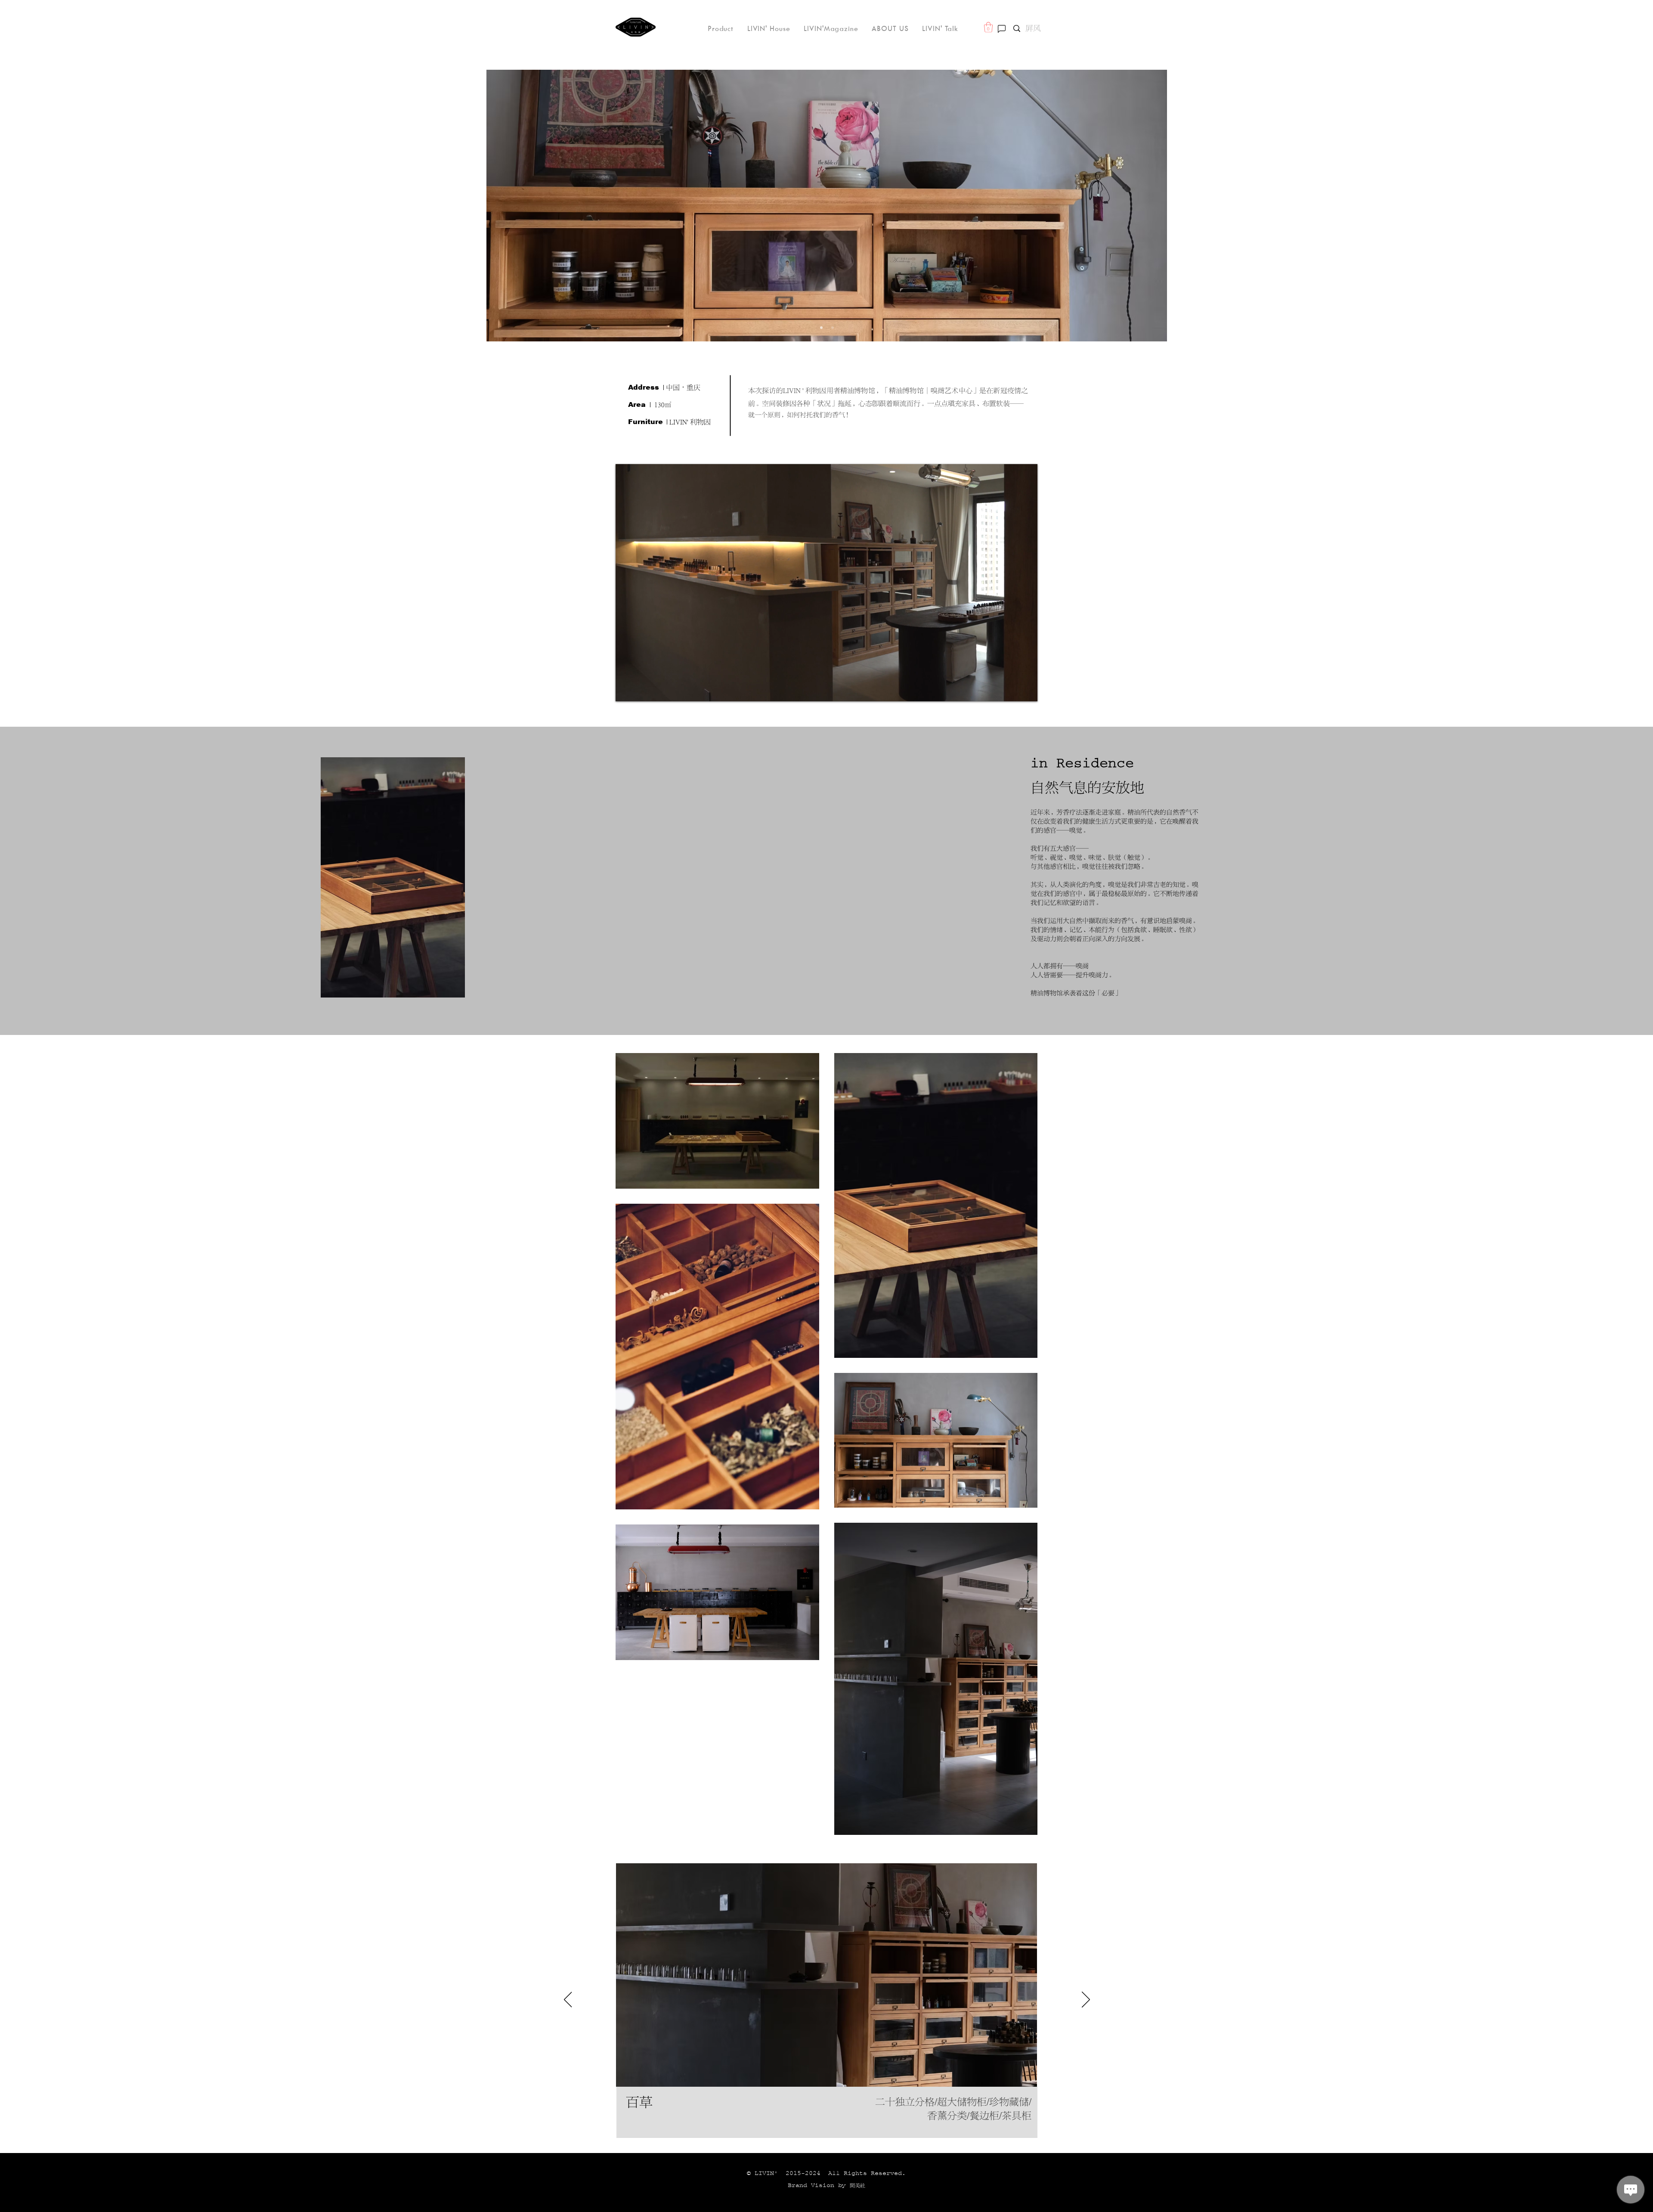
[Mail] (1002, 29)
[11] (821, 328)
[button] (988, 27)
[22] (833, 328)
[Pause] (627, 690)
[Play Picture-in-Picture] (1011, 690)
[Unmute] (641, 690)
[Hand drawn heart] (636, 27)
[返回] (568, 2000)
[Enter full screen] (1026, 690)
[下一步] (1086, 2000)
